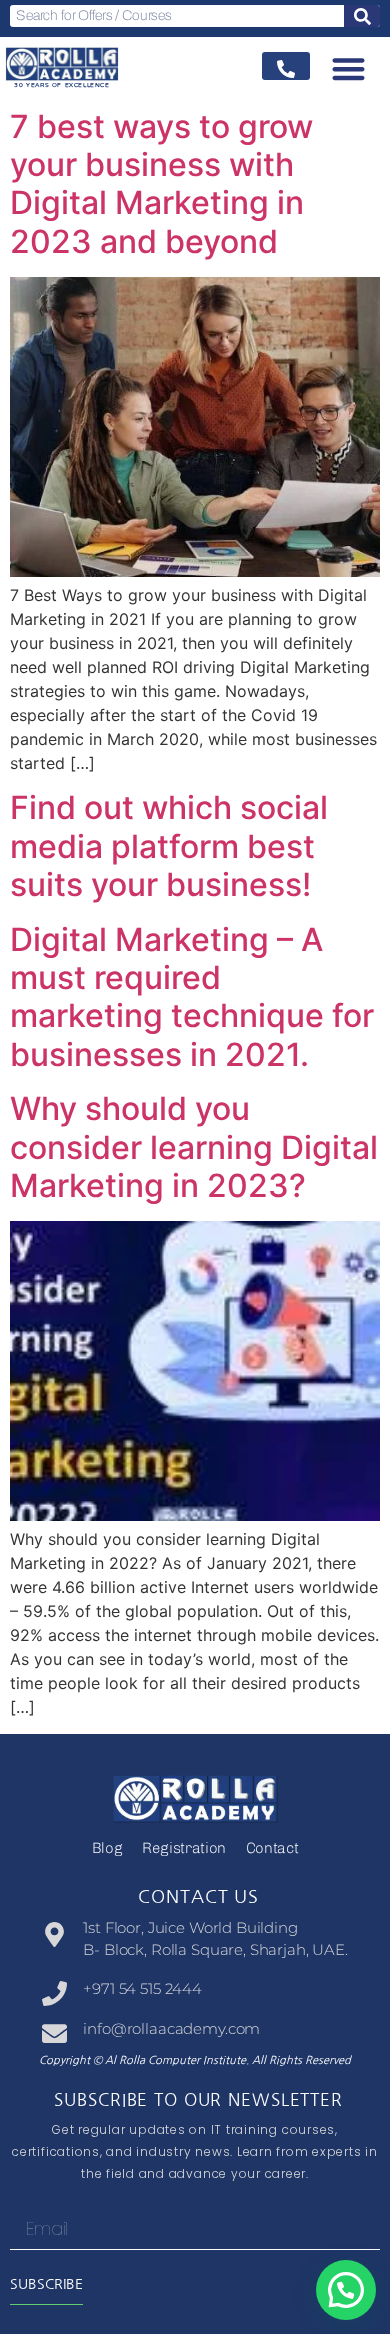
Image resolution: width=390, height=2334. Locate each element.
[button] (349, 68)
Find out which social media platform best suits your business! (169, 846)
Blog (107, 1848)
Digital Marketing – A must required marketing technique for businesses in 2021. (192, 997)
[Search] (362, 16)
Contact (272, 1848)
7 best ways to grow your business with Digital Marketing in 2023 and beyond (161, 184)
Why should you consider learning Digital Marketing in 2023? (194, 1147)
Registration (184, 1848)
